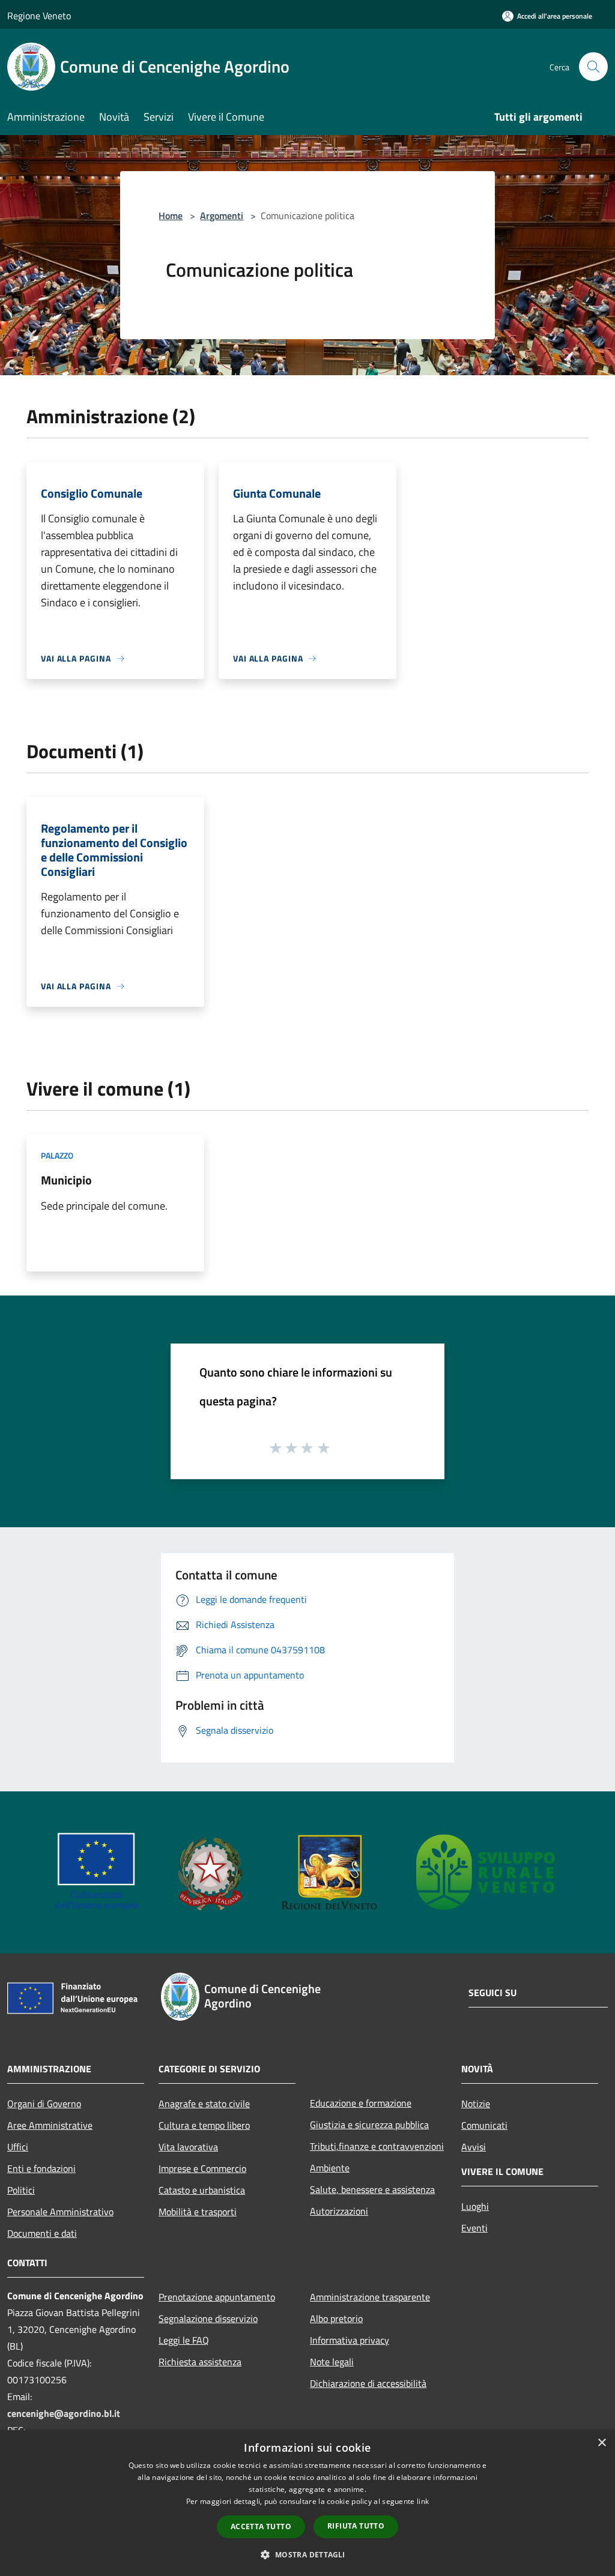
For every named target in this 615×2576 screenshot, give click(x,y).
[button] (307, 2554)
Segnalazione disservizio (208, 2318)
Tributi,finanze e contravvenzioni (377, 2146)
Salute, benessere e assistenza (372, 2189)
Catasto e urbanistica (202, 2190)
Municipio (66, 1180)
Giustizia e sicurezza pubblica (369, 2125)
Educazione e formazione (361, 2103)
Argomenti (222, 216)
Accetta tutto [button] (261, 2526)
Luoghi (475, 2206)
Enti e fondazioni (41, 2168)
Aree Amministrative (50, 2125)
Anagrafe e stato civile (204, 2104)
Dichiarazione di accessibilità (368, 2383)
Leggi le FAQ (184, 2340)
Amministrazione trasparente (370, 2297)
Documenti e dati (42, 2233)
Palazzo (57, 1155)
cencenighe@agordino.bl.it (64, 2413)
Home (171, 216)
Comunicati (484, 2125)
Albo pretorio (336, 2318)
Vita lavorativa (188, 2147)
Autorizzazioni (339, 2211)
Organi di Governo (44, 2104)
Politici (21, 2190)
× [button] (601, 2443)
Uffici (18, 2147)
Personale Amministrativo (60, 2212)
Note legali (332, 2362)
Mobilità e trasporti (198, 2212)
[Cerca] (593, 67)
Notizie (476, 2104)
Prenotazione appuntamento (217, 2297)
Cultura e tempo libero (204, 2125)
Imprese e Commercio (202, 2168)
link (423, 2501)
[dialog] (307, 2503)
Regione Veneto (39, 16)
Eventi (474, 2228)
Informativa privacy (350, 2340)
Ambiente (330, 2168)
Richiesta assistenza (200, 2362)
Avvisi (474, 2147)
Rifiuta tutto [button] (356, 2526)
